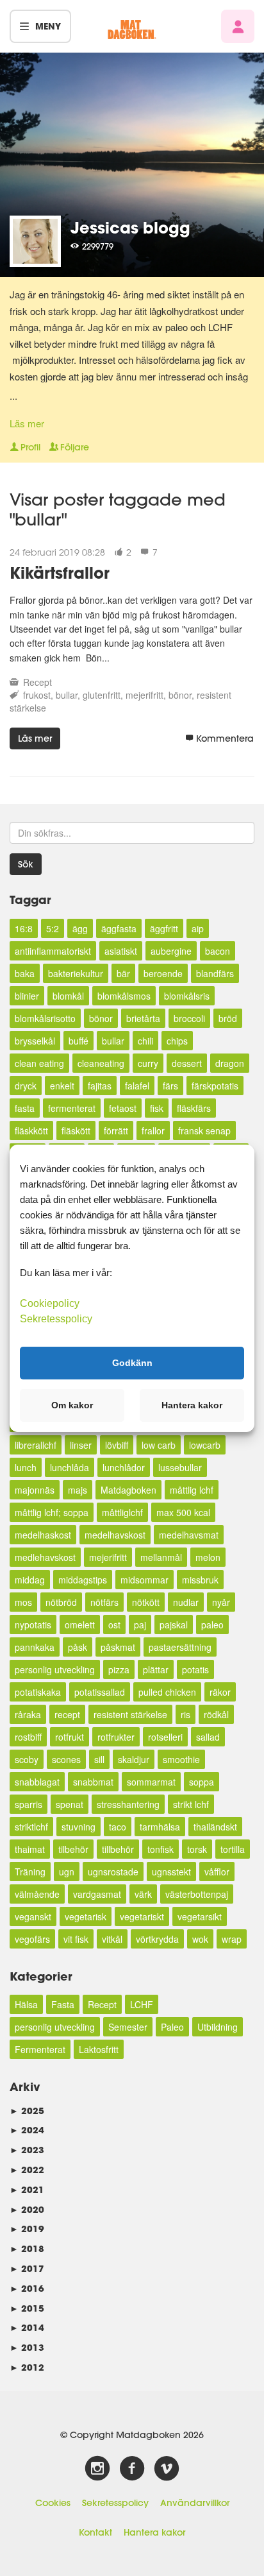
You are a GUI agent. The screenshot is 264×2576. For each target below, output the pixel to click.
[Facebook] (132, 2469)
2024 (27, 2130)
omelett (80, 1625)
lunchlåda (70, 1467)
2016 (27, 2288)
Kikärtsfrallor (60, 573)
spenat (70, 1804)
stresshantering (128, 1804)
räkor (220, 1692)
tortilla (233, 1849)
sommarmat (151, 1782)
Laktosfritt (99, 2049)
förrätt (116, 1130)
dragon (230, 1063)
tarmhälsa (160, 1827)
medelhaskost (43, 1535)
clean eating (39, 1063)
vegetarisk (86, 1916)
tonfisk (161, 1849)
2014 (27, 2327)
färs (170, 1086)
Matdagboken (128, 1490)
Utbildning (218, 2027)
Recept (37, 682)
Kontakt (95, 2532)
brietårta (143, 1018)
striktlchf (31, 1827)
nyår (221, 1602)
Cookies (53, 2503)
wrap (232, 1939)
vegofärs (32, 1939)
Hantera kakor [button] (192, 1405)
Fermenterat (40, 2049)
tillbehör (118, 1849)
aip (198, 928)
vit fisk (76, 1939)
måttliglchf (122, 1512)
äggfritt (164, 928)
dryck (26, 1086)
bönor (180, 695)
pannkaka (35, 1647)
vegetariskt (142, 1916)
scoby (27, 1759)
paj (140, 1625)
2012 (27, 2367)
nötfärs (104, 1602)
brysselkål (35, 1041)
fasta (25, 1108)
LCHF (142, 2004)
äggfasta (119, 928)
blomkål (68, 996)
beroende (163, 973)
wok (200, 1939)
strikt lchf (191, 1804)
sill (99, 1759)
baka (25, 973)
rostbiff (28, 1737)
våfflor (217, 1872)
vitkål (112, 1939)
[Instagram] (97, 2469)
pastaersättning (180, 1647)
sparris (29, 1804)
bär (123, 973)
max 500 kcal (183, 1512)
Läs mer (27, 423)
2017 (27, 2268)
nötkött (146, 1602)
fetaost (123, 1108)
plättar (156, 1669)
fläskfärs (194, 1108)
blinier (27, 996)
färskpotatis (215, 1086)
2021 (27, 2189)
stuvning (78, 1827)
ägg (80, 928)
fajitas (100, 1086)
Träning (30, 1872)
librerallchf (36, 1445)
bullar (67, 695)
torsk (197, 1849)
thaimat (30, 1849)
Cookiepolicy (50, 1303)
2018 (27, 2248)
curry (148, 1063)
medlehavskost (45, 1557)
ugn (67, 1872)
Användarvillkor (195, 2503)
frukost (37, 695)
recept (67, 1714)
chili (145, 1041)
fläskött (76, 1130)
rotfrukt (70, 1737)
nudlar (186, 1602)
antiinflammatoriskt (53, 951)
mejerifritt (144, 695)
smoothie (181, 1759)
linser (81, 1445)
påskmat (118, 1647)
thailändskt (215, 1827)
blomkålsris (187, 996)
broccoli (189, 1018)
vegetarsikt (200, 1916)
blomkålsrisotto (45, 1018)
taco (118, 1827)
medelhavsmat (189, 1535)
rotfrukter (116, 1737)
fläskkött (31, 1130)
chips (177, 1041)
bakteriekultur (76, 973)
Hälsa (26, 2004)
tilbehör (73, 1849)
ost (114, 1625)
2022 (27, 2170)
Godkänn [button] (132, 1363)
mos (23, 1602)
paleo (212, 1625)
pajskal (174, 1625)
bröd (228, 1018)
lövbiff (117, 1445)
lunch (26, 1467)
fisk (157, 1108)
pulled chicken (167, 1692)
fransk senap (204, 1130)
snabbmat (93, 1782)
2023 (27, 2150)
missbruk (200, 1580)
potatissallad (100, 1692)
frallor (153, 1130)
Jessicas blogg (130, 227)
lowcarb (205, 1445)
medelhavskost (115, 1535)
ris (186, 1714)
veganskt (33, 1916)
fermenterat (72, 1108)
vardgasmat (97, 1894)
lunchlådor (124, 1467)
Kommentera (225, 738)
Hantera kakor (154, 2532)
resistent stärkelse (130, 1714)
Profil (30, 447)
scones (66, 1759)
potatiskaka (38, 1692)
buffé (78, 1041)
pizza (119, 1669)
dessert (187, 1063)
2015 (27, 2308)
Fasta (63, 2004)
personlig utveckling (55, 1669)
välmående (37, 1894)
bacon (218, 951)
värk (143, 1894)
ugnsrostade (113, 1872)
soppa (202, 1782)
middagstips (83, 1580)
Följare (75, 447)
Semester (128, 2027)
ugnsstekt (171, 1872)
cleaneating (101, 1063)
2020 (27, 2209)
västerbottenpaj (197, 1894)
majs (78, 1490)
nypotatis (33, 1625)
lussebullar (180, 1467)
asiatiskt (121, 951)
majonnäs (35, 1490)
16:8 (24, 928)
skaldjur (134, 1759)
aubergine (171, 951)
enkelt (62, 1086)
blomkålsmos (124, 996)
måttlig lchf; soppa (52, 1512)
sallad (208, 1737)
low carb (159, 1445)
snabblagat (37, 1782)
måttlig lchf (192, 1490)
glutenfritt (102, 695)
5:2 (53, 928)
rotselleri (165, 1737)
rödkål (216, 1714)
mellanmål (161, 1557)
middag (30, 1580)
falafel (137, 1086)
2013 (27, 2347)
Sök (26, 864)
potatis (195, 1669)
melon (208, 1557)
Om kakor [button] (72, 1405)
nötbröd (61, 1602)
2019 (27, 2229)
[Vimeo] (167, 2469)
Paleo (172, 2027)
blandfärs (215, 973)
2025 (27, 2111)
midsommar (144, 1580)
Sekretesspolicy (115, 2503)
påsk (78, 1647)
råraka (28, 1714)
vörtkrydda (157, 1939)
